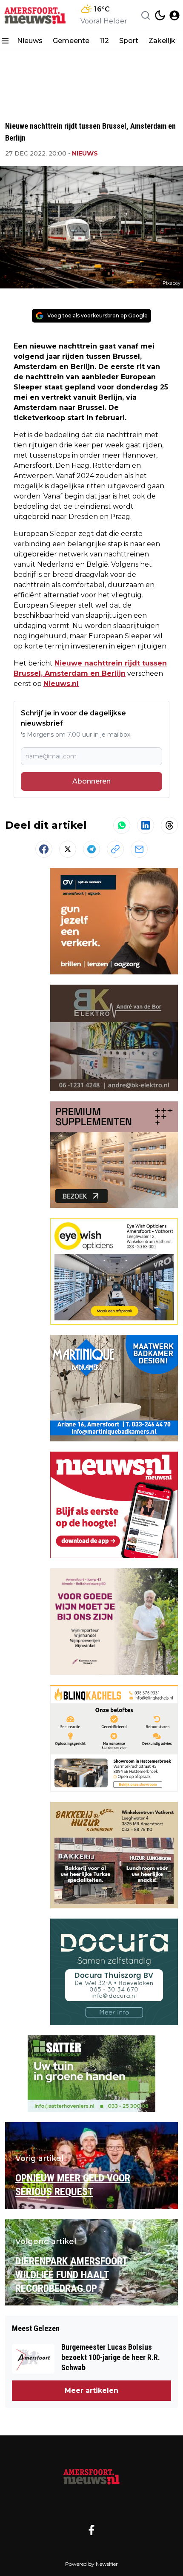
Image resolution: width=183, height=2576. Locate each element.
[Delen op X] (68, 849)
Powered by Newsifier (91, 2564)
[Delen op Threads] (169, 825)
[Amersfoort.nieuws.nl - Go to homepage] (91, 2476)
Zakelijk (162, 41)
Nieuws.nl (61, 684)
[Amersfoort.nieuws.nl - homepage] (35, 15)
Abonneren (91, 781)
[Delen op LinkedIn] (146, 825)
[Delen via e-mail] (139, 849)
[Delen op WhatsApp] (122, 825)
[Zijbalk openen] (5, 41)
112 (104, 41)
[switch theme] (160, 15)
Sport (129, 41)
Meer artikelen (91, 2390)
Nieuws (30, 41)
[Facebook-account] (91, 2530)
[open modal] (174, 15)
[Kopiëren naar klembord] (115, 849)
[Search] (146, 15)
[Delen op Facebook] (44, 849)
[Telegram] (91, 849)
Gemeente (71, 41)
